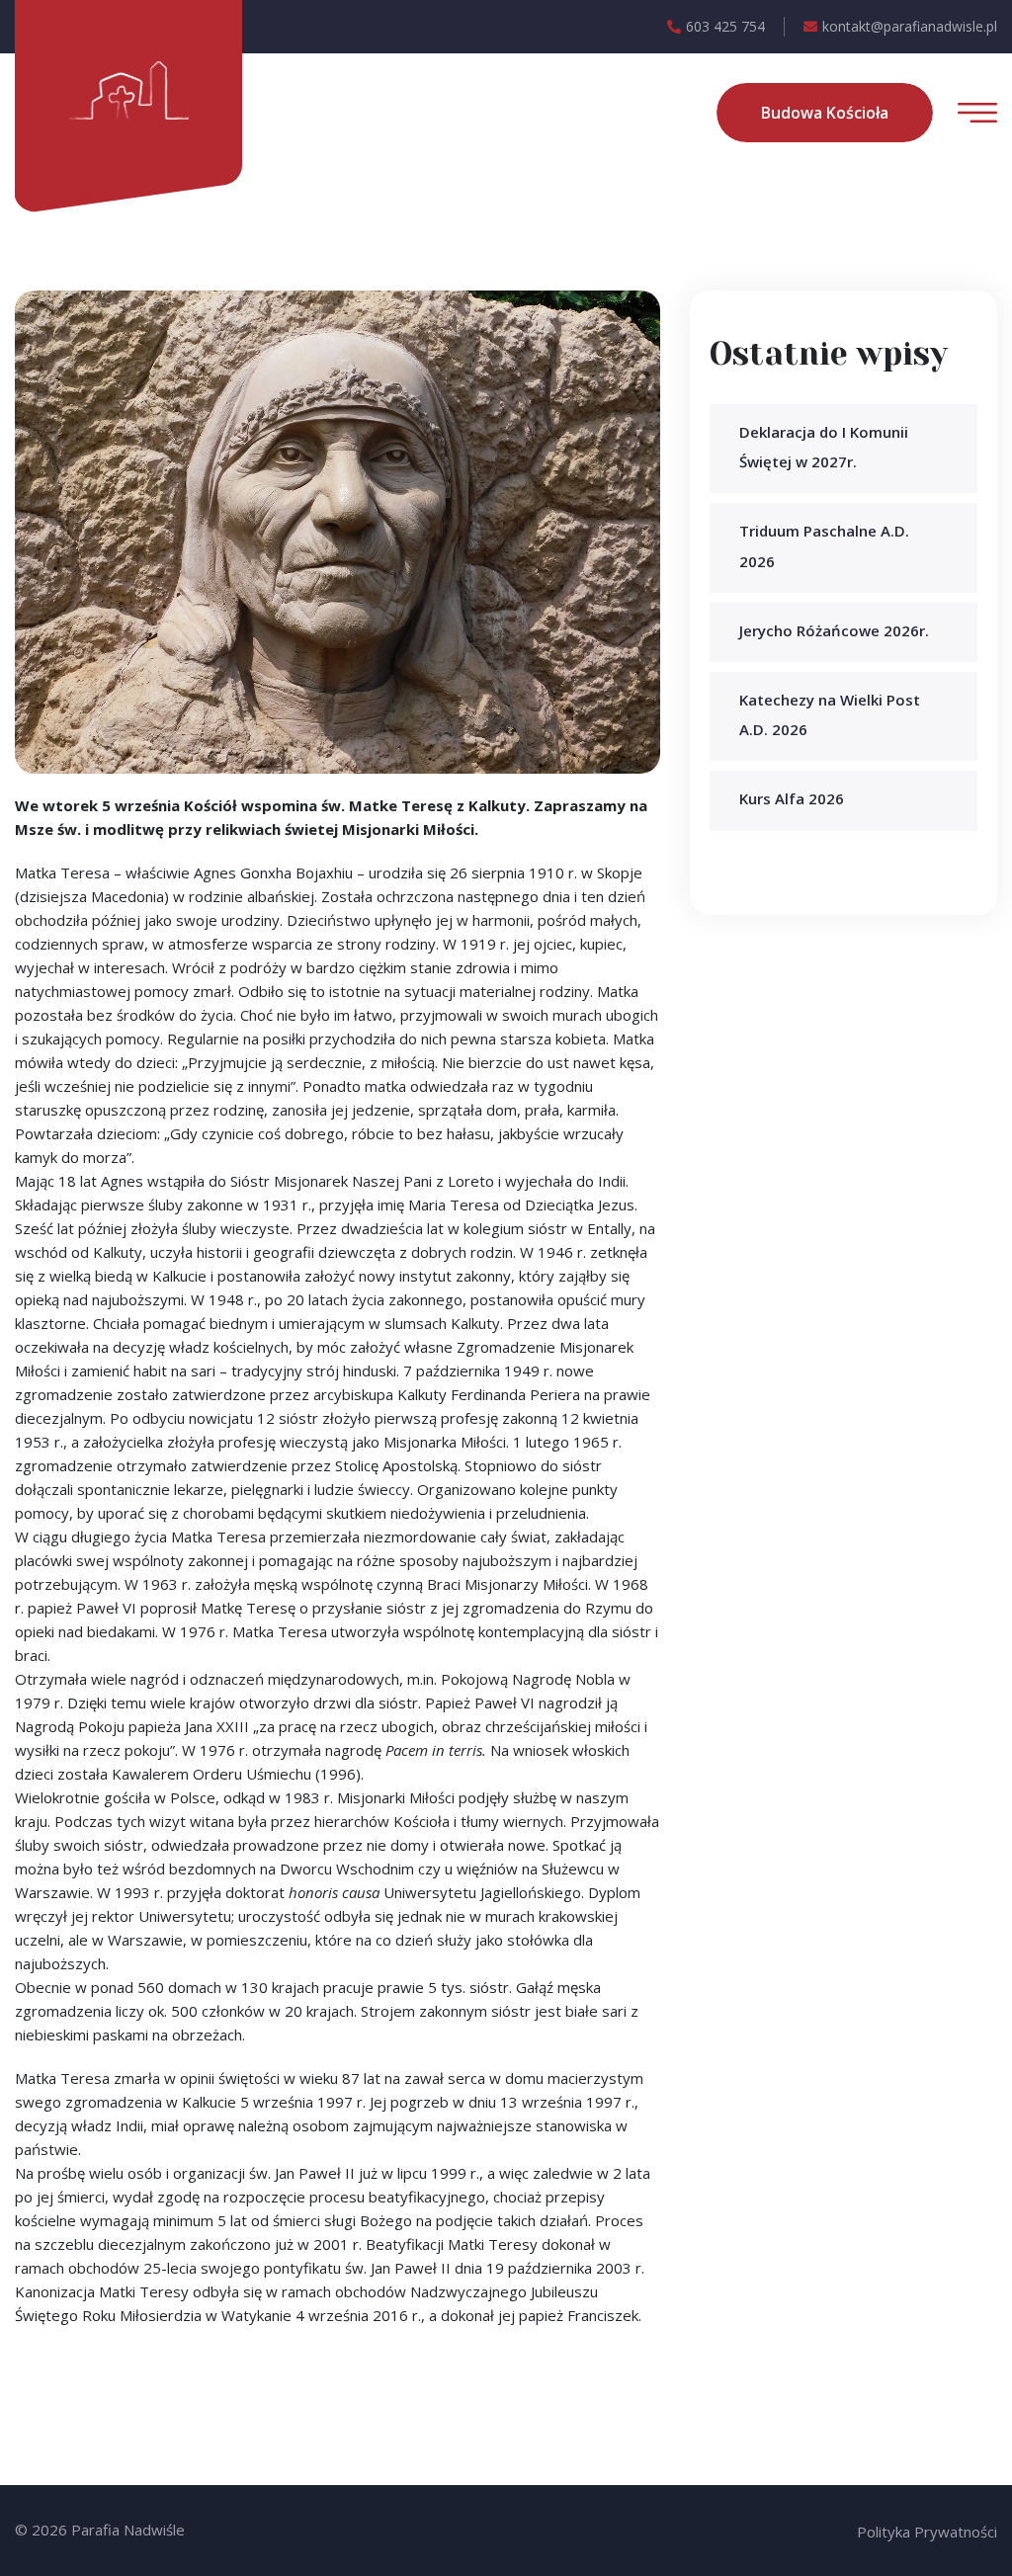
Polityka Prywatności (927, 2532)
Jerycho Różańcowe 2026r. (834, 630)
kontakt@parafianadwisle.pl (910, 26)
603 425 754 (725, 26)
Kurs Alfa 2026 (792, 798)
